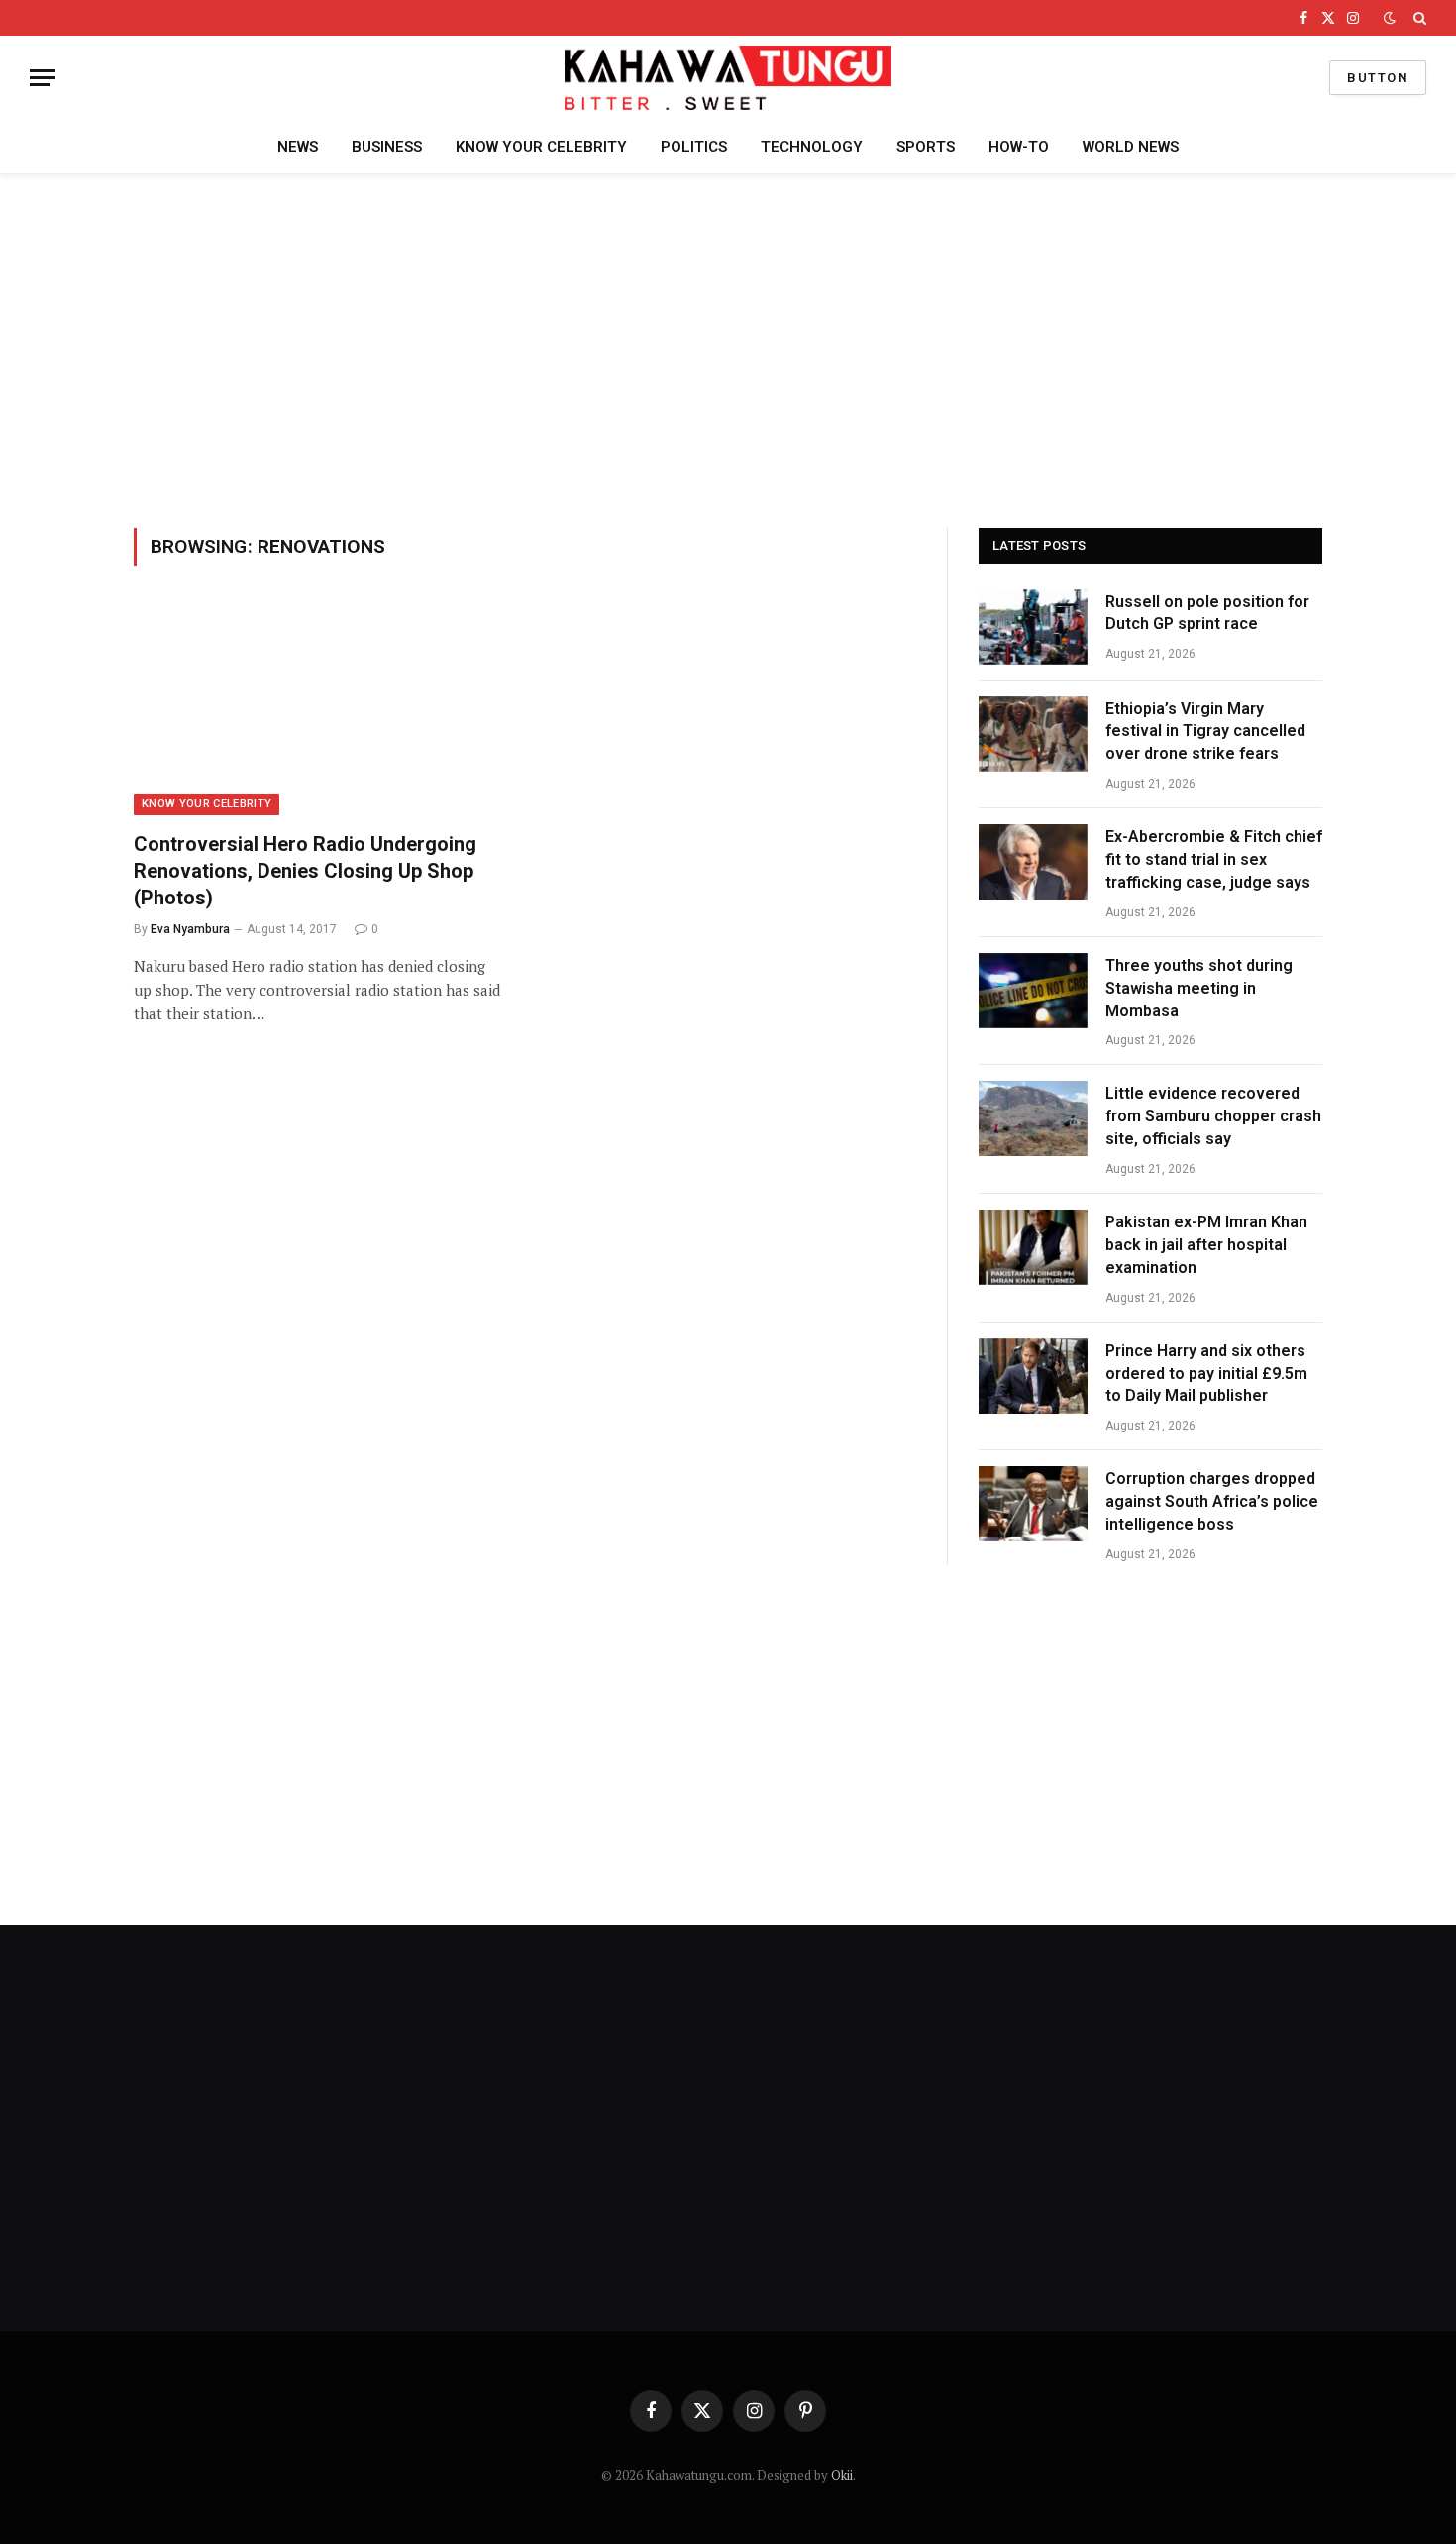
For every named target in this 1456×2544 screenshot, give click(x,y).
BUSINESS (387, 147)
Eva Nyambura (190, 929)
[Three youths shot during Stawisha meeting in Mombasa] (1033, 991)
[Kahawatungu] (728, 78)
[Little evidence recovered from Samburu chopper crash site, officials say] (1033, 1118)
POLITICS (694, 147)
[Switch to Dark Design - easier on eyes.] (1390, 18)
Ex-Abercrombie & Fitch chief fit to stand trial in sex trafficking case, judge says (1214, 859)
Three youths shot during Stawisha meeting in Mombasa (1199, 988)
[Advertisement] (728, 348)
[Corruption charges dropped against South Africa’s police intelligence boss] (1033, 1504)
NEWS (298, 147)
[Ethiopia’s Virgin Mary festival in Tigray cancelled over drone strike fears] (1033, 734)
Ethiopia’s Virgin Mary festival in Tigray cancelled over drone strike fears (1205, 732)
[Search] (1418, 18)
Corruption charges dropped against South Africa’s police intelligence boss (1212, 1501)
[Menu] (43, 78)
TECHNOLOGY (812, 147)
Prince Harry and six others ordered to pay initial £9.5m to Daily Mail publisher (1206, 1374)
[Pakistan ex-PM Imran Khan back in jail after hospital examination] (1033, 1247)
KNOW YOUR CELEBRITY (541, 147)
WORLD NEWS (1131, 147)
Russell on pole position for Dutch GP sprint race (1207, 613)
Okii (842, 2475)
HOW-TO (1019, 147)
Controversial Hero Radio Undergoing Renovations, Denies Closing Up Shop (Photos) (305, 871)
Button (1378, 78)
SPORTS (926, 147)
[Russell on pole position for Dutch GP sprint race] (1033, 627)
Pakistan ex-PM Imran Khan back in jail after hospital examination (1206, 1245)
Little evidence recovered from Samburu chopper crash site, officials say (1213, 1116)
